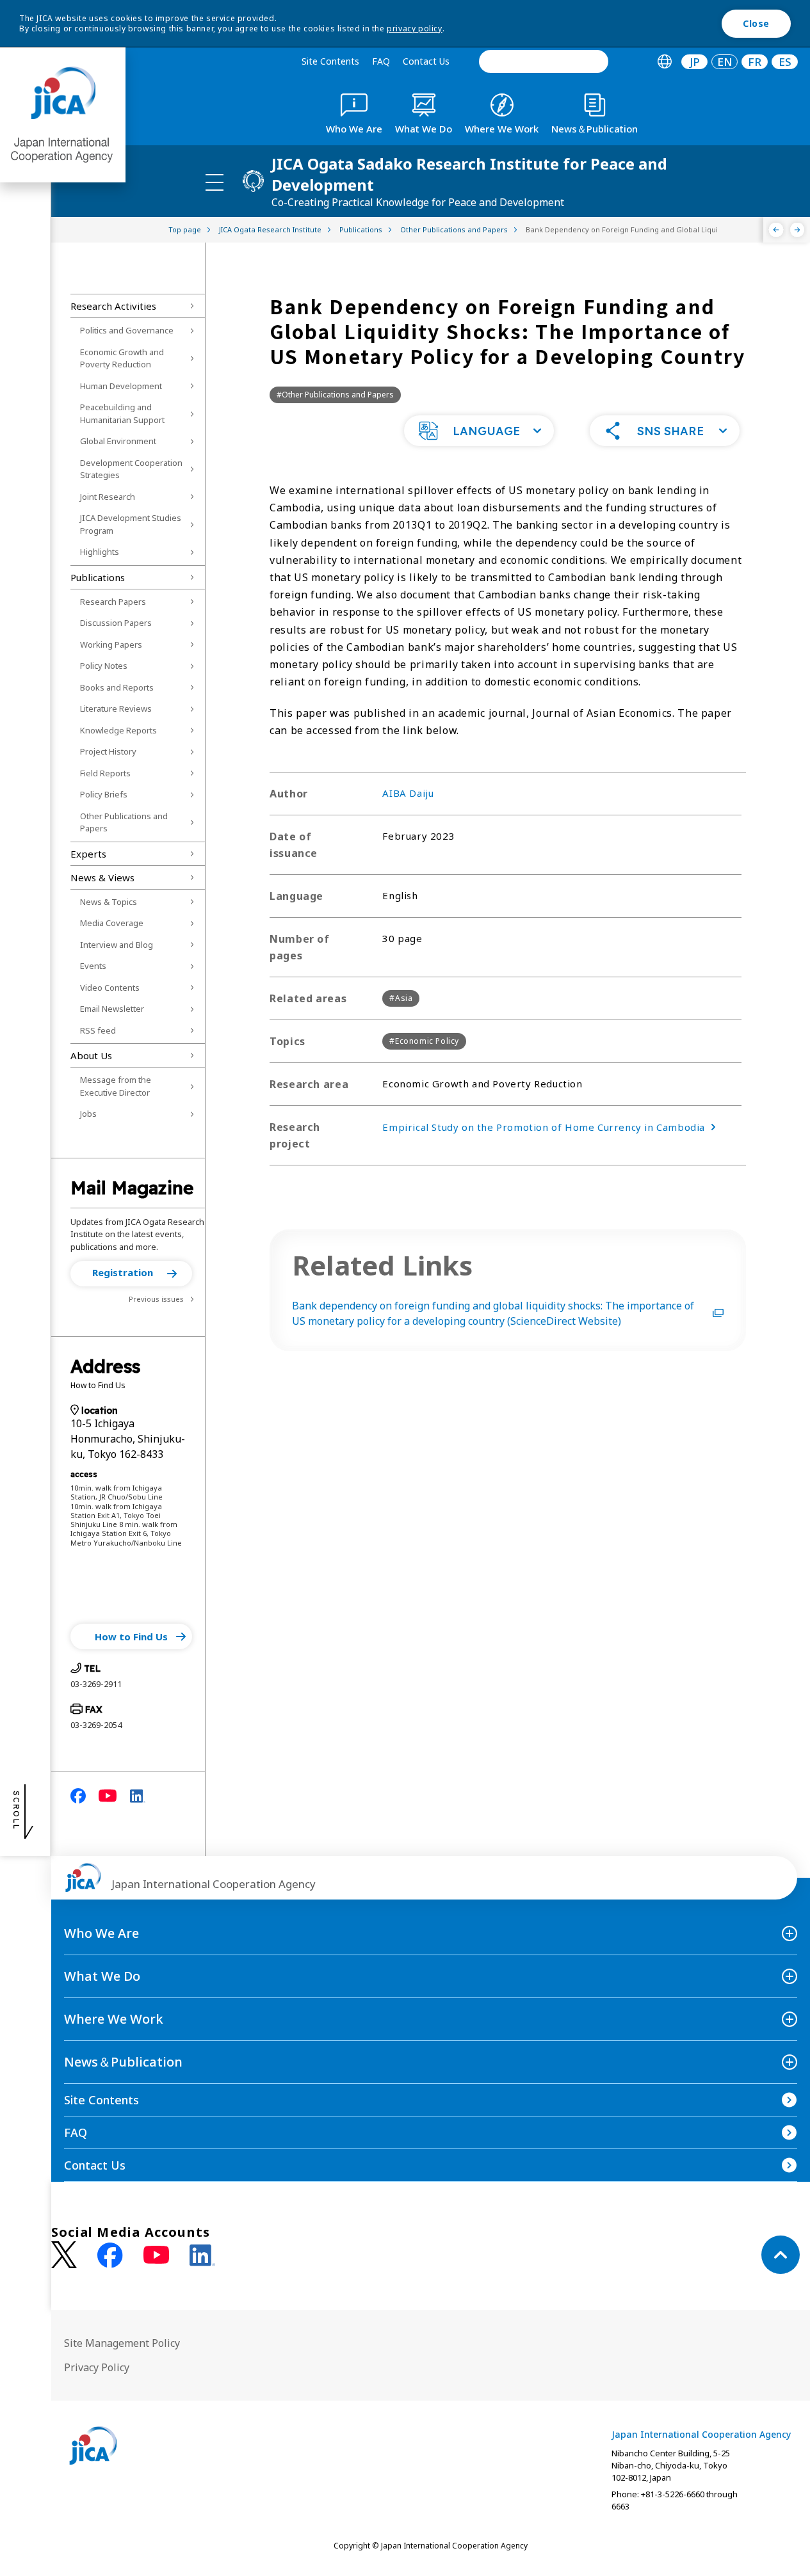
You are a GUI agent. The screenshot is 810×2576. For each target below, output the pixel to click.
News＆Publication (123, 2062)
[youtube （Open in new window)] (156, 2255)
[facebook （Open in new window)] (110, 2255)
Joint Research (108, 497)
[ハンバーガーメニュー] (215, 182)
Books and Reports (117, 687)
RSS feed (98, 1030)
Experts (88, 854)
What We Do (102, 1976)
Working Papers (111, 644)
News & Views (102, 877)
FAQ (381, 61)
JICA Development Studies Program (131, 524)
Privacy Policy (97, 2367)
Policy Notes (104, 666)
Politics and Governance (127, 330)
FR (755, 62)
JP (695, 62)
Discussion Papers (116, 623)
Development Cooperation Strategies (131, 469)
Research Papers (113, 602)
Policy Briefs (104, 794)
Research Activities (113, 306)
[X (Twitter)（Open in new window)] (64, 2255)
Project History (108, 751)
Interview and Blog (117, 945)
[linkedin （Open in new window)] (202, 2255)
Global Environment (118, 441)
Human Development (121, 386)
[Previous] (776, 230)
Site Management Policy (122, 2343)
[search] (544, 61)
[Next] (798, 230)
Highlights (100, 552)
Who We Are (101, 1933)
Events (93, 966)
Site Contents (330, 61)
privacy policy (414, 28)
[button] (131, 1274)
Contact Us (426, 61)
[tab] (664, 62)
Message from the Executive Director (116, 1086)
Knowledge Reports (118, 730)
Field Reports (105, 773)
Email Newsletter (112, 1009)
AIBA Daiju (408, 793)
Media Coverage (112, 923)
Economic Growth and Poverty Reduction (122, 358)
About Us (91, 1055)
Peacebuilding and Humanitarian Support (122, 413)
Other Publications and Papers (124, 822)
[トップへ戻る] (781, 2255)
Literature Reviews (116, 708)
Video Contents (110, 988)
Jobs (88, 1114)
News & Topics (109, 902)
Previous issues (156, 1299)
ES (785, 62)
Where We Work (114, 2019)
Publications (98, 577)
